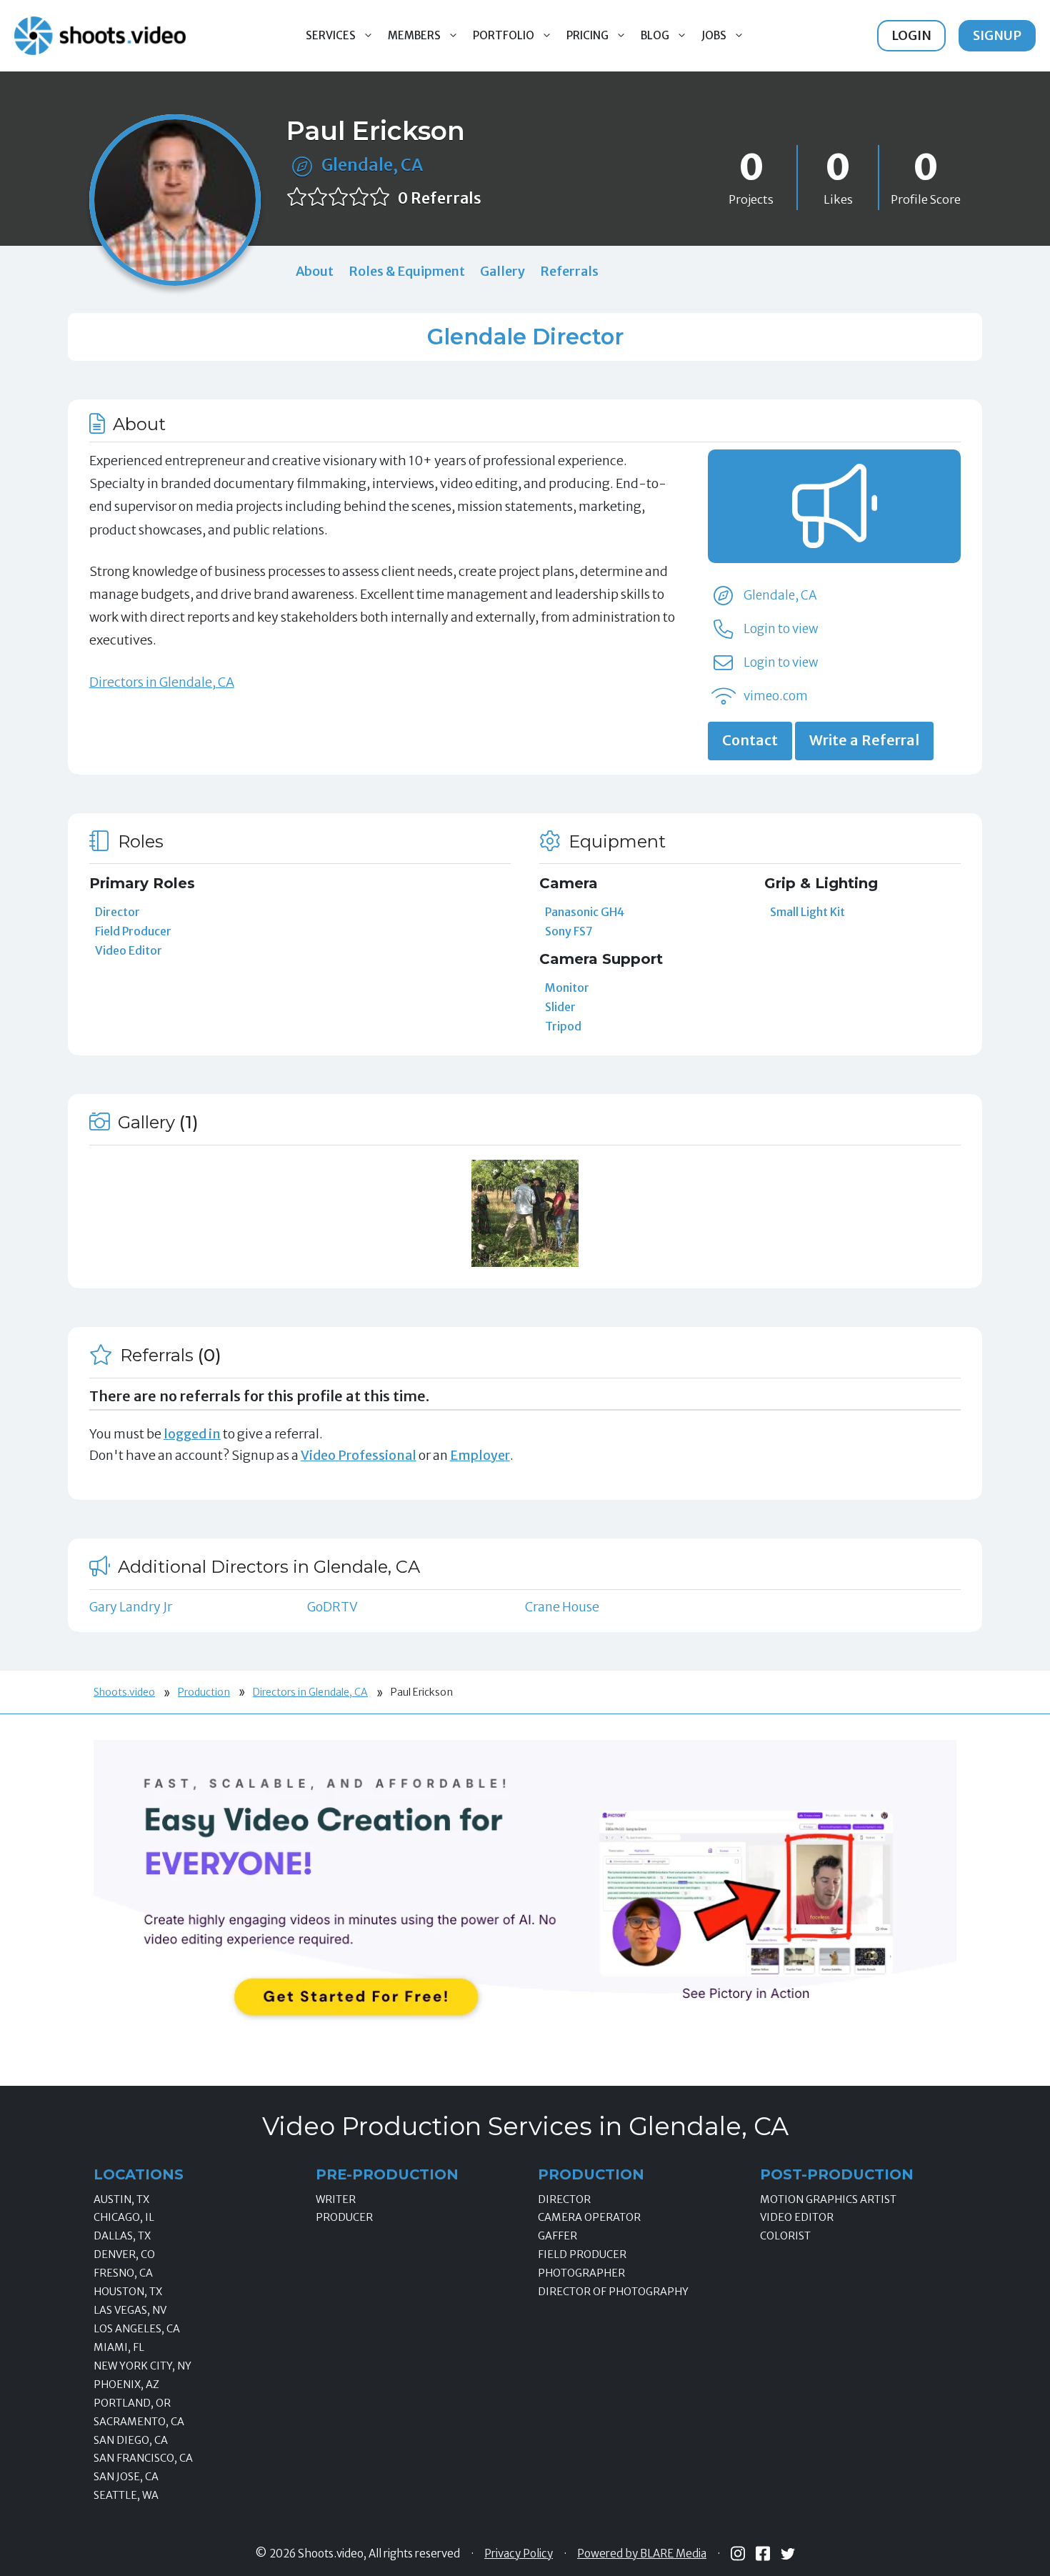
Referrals (569, 271)
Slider (560, 1007)
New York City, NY (142, 2366)
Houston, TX (128, 2292)
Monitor (567, 988)
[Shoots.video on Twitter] (788, 2554)
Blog (655, 35)
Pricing (587, 35)
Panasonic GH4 (585, 912)
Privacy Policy (519, 2554)
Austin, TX (121, 2199)
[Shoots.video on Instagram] (738, 2553)
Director (117, 912)
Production (204, 1692)
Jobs (714, 35)
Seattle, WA (126, 2495)
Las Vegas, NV (130, 2310)
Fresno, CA (123, 2273)
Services (331, 35)
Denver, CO (124, 2254)
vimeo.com (776, 696)
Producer (344, 2217)
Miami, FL (119, 2347)
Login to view (781, 629)
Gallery (502, 271)
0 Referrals (440, 198)
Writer (336, 2199)
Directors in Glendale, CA (162, 682)
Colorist (785, 2236)
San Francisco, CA (143, 2458)
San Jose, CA (126, 2477)
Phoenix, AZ (126, 2384)
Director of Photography (613, 2292)
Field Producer (133, 931)
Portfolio (504, 35)
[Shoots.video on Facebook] (763, 2553)
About (315, 271)
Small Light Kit (807, 912)
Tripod (563, 1026)
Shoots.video (124, 1692)
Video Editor (129, 950)
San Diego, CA (131, 2440)
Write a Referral (864, 740)
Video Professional (359, 1455)
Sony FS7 (569, 931)
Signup (997, 35)
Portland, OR (132, 2403)
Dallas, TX (122, 2236)
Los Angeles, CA (137, 2329)
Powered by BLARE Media (642, 2554)
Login (911, 35)
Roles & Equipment (407, 271)
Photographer (581, 2273)
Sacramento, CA (139, 2422)
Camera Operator (589, 2217)
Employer (480, 1455)
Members (414, 35)
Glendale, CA (372, 165)
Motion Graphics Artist (828, 2199)
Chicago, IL (124, 2217)
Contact (750, 740)
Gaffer (557, 2236)
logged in (192, 1434)
